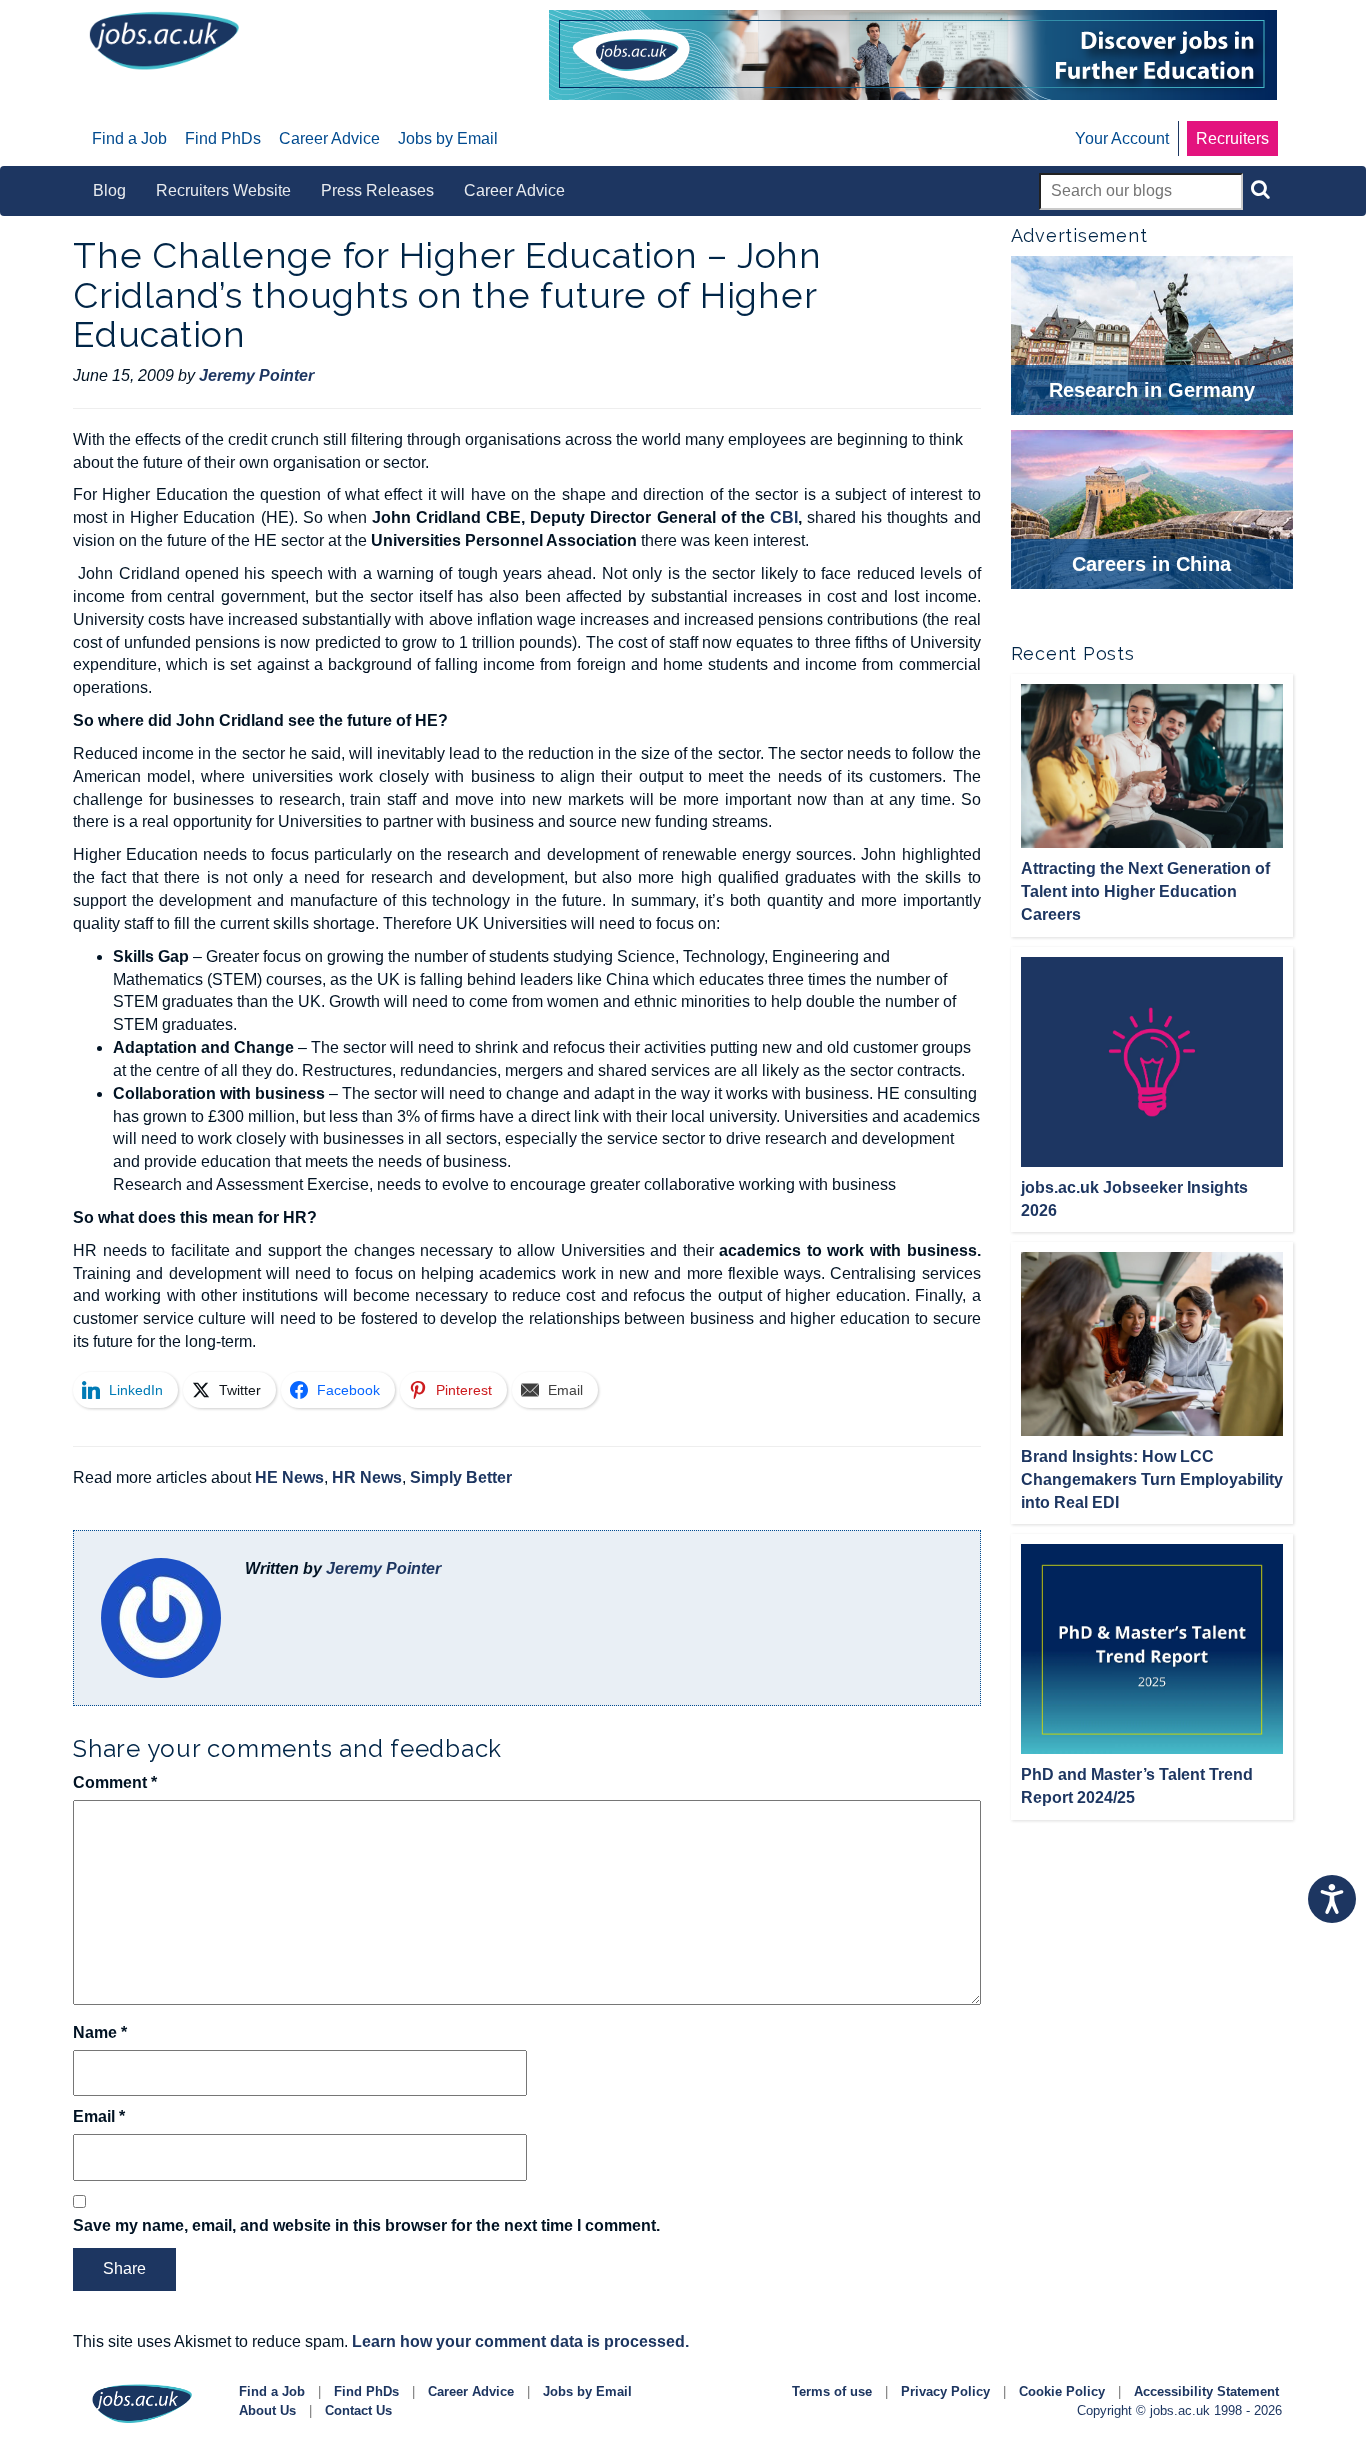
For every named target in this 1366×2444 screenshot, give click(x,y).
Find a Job (272, 2391)
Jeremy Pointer (383, 1568)
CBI (784, 517)
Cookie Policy (1062, 2391)
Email (99, 2116)
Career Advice (471, 2391)
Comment (115, 1782)
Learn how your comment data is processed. (520, 2341)
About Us (267, 2410)
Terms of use (832, 2391)
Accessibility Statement (1206, 2391)
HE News (289, 1477)
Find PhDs (366, 2391)
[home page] (164, 39)
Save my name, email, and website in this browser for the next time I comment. (366, 2225)
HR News (367, 1477)
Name (100, 2032)
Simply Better (461, 1477)
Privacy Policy (945, 2391)
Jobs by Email (587, 2391)
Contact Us (358, 2410)
